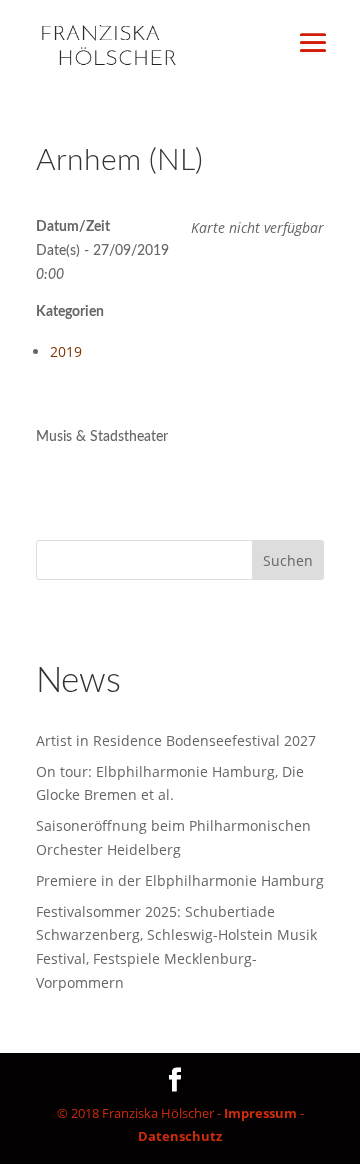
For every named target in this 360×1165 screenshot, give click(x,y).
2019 (66, 351)
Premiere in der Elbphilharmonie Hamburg (180, 880)
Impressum (260, 1113)
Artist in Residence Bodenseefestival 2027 (176, 740)
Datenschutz (180, 1136)
